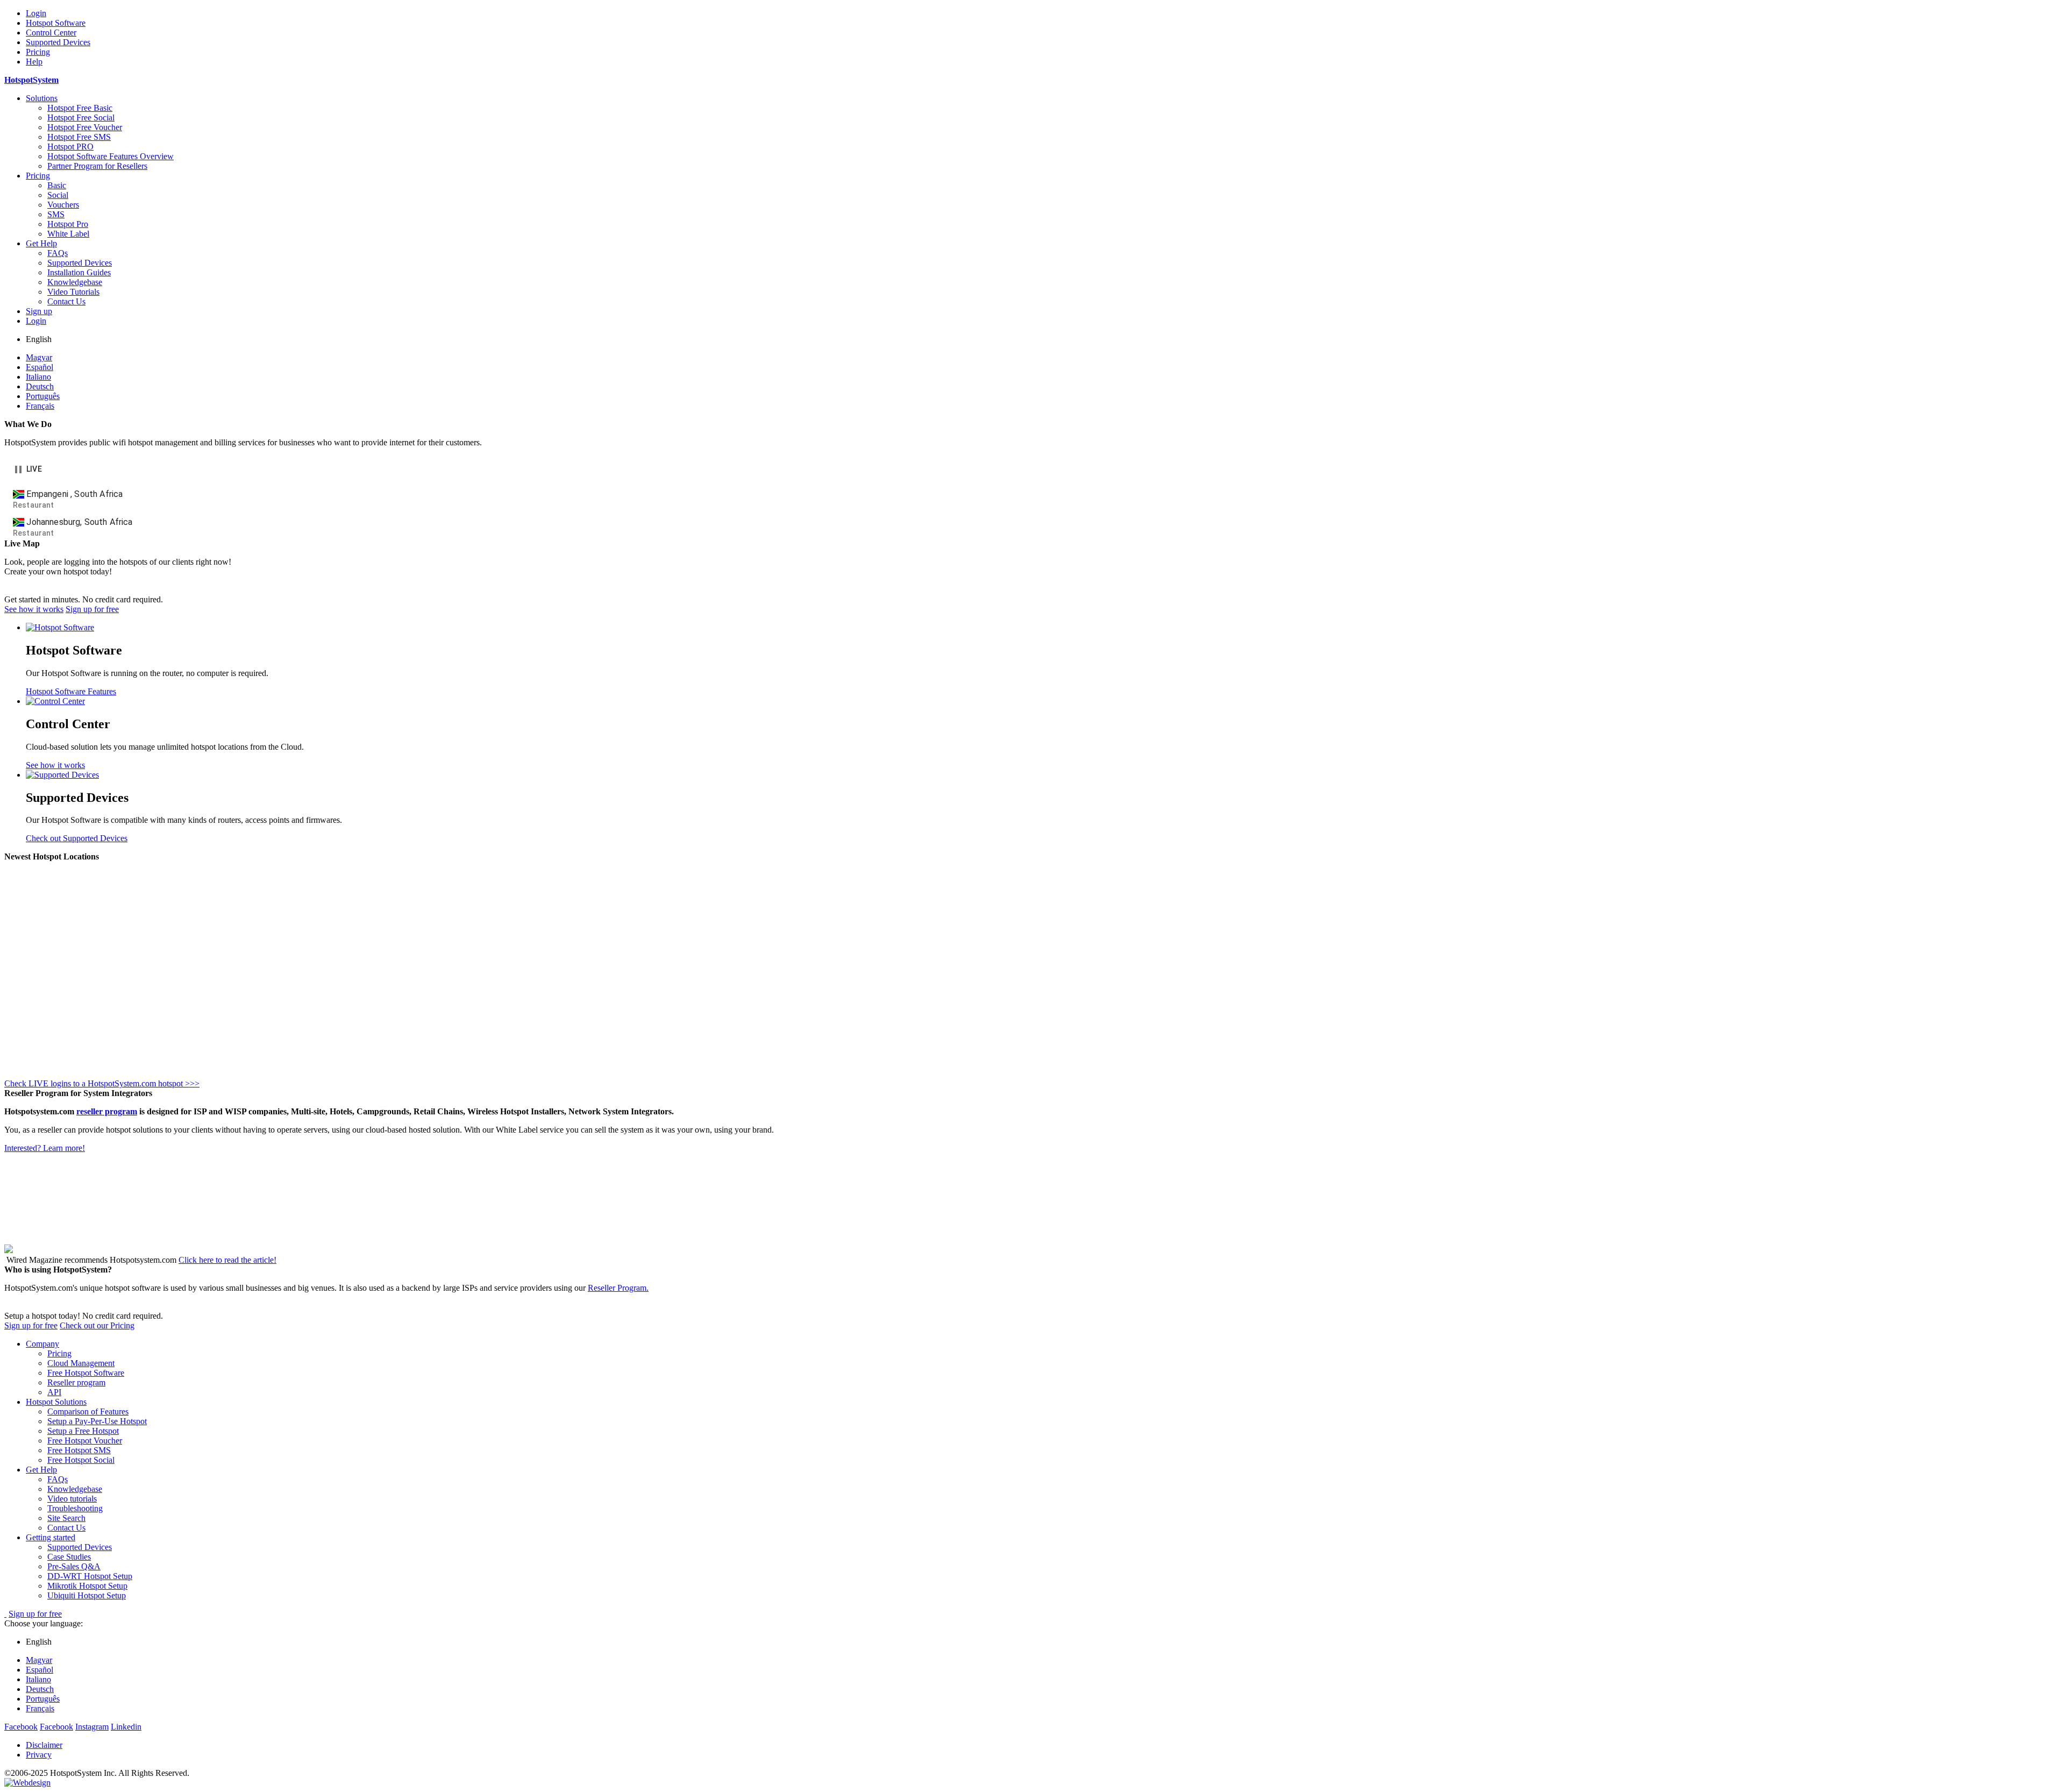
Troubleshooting (75, 1508)
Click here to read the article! (227, 1260)
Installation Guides (79, 272)
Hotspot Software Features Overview (111, 156)
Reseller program (76, 1382)
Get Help (41, 243)
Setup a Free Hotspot (83, 1431)
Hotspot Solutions (56, 1402)
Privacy (39, 1755)
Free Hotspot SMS (79, 1450)
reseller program (107, 1111)
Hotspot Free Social (81, 118)
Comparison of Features (88, 1411)
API (54, 1392)
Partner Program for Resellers (97, 166)
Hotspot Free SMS (79, 137)
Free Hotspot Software (86, 1373)
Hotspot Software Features (71, 691)
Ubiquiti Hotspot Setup (87, 1595)
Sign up (39, 311)
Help (34, 62)
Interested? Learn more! (45, 1148)
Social (58, 195)
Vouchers (63, 205)
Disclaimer (44, 1745)
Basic (57, 185)
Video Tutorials (73, 292)
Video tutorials (72, 1499)
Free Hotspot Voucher (85, 1441)
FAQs (58, 253)
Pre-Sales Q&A (74, 1566)
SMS (56, 214)
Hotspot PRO (70, 147)
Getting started (51, 1537)
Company (42, 1344)
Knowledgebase (75, 282)
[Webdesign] (27, 1783)
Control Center (51, 33)
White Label (68, 234)
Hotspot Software (56, 23)
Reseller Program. (618, 1288)
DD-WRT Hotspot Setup (90, 1576)
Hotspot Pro (68, 224)
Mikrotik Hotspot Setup (87, 1586)
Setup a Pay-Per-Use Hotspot (97, 1421)
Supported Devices (58, 42)
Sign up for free (92, 609)
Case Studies (69, 1557)
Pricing (38, 52)
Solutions (42, 98)
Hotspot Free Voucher (85, 127)
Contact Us (66, 301)
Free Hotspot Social (81, 1460)
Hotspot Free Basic (80, 108)
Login (36, 13)
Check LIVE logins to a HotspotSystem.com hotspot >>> (102, 1083)
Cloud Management (81, 1363)
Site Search (66, 1518)
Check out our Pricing (97, 1325)
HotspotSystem (31, 80)
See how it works (34, 609)
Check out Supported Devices (77, 838)
